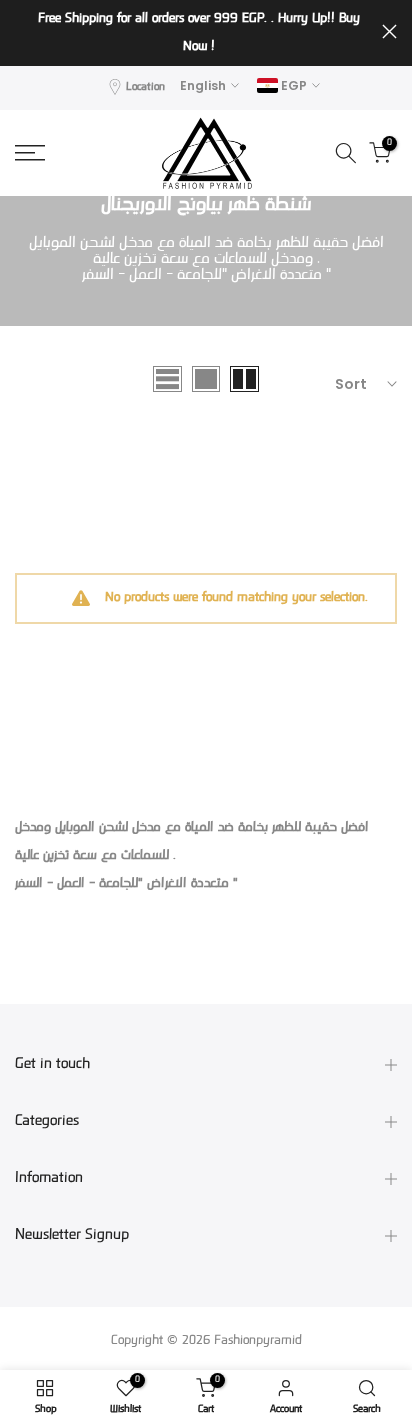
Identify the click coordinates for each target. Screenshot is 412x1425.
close (389, 31)
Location (145, 87)
